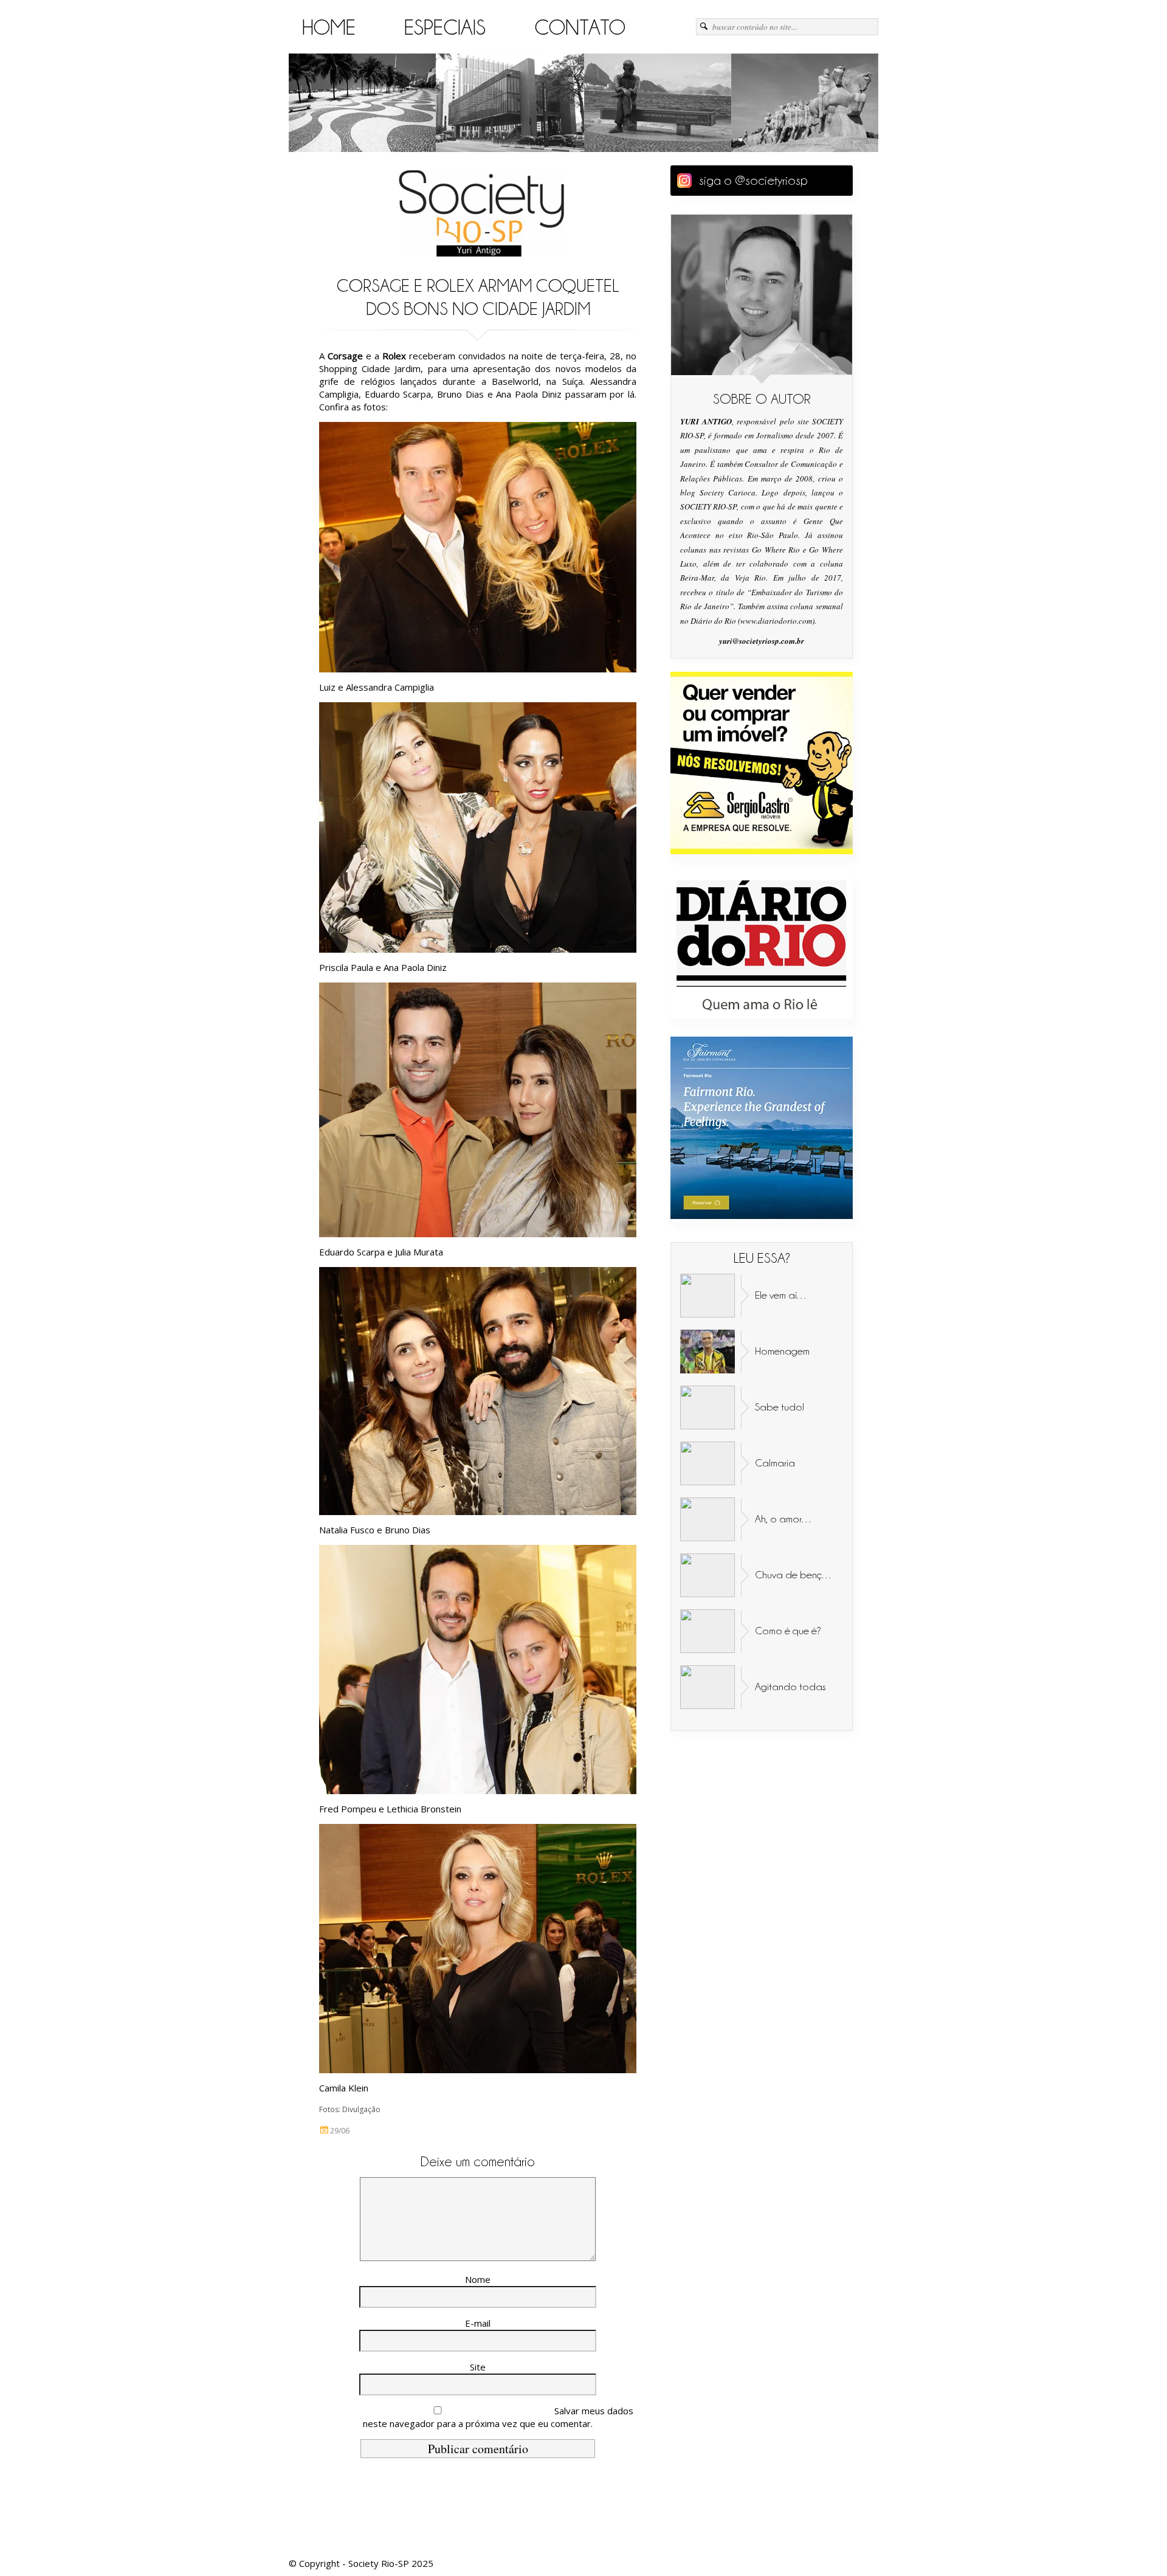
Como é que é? (788, 1631)
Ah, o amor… (784, 1519)
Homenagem (782, 1351)
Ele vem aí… (781, 1295)
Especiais (445, 28)
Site (478, 2367)
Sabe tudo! (780, 1407)
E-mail (478, 2323)
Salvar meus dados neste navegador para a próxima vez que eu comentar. (498, 2417)
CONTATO (580, 28)
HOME (329, 28)
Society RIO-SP (481, 213)
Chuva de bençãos (797, 1575)
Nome (478, 2279)
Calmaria (775, 1463)
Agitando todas (790, 1687)
